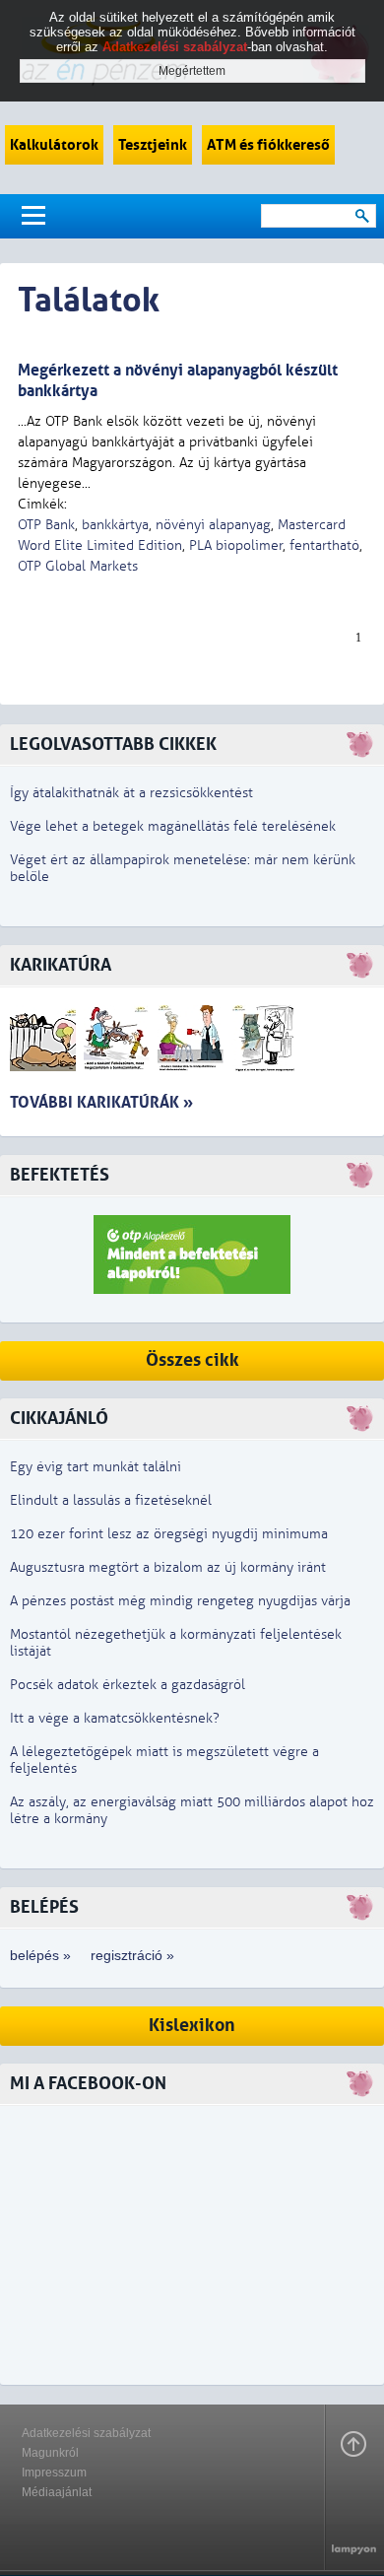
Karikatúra (61, 965)
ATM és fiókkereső (268, 145)
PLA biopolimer (236, 545)
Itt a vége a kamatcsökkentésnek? (115, 1718)
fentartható (324, 545)
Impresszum (54, 2473)
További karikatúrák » (101, 1102)
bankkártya (115, 525)
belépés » (40, 1955)
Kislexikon (192, 2026)
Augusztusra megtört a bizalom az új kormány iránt (168, 1567)
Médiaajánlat (57, 2492)
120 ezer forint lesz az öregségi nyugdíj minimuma (169, 1534)
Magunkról (50, 2453)
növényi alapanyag (213, 525)
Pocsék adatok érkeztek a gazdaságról (128, 1685)
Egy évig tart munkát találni (96, 1467)
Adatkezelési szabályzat (86, 2433)
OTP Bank (46, 525)
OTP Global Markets (78, 566)
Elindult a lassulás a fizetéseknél (111, 1500)
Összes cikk (192, 1360)
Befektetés (60, 1175)
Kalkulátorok (54, 145)
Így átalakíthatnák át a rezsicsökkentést (131, 793)
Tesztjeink (153, 145)
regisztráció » (132, 1955)
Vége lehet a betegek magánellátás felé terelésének (173, 826)
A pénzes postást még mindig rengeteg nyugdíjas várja (180, 1601)
